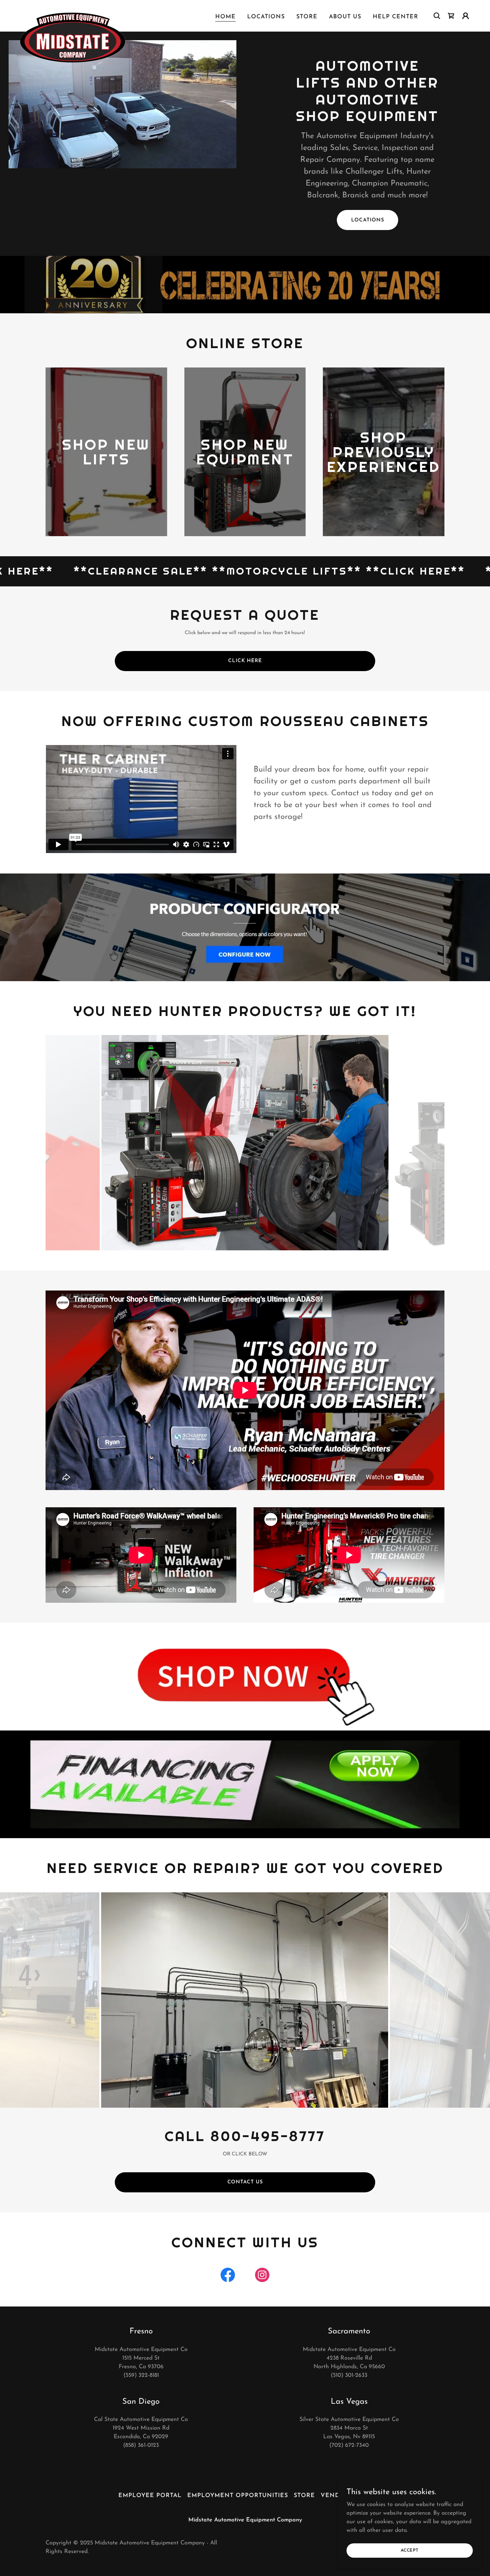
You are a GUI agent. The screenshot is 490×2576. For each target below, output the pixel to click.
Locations (368, 220)
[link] (73, 14)
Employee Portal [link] (150, 2496)
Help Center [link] (395, 17)
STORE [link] (307, 17)
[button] (466, 16)
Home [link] (225, 17)
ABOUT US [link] (345, 17)
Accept (410, 2550)
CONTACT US (245, 2182)
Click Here (245, 661)
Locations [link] (266, 17)
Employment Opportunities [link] (238, 2496)
